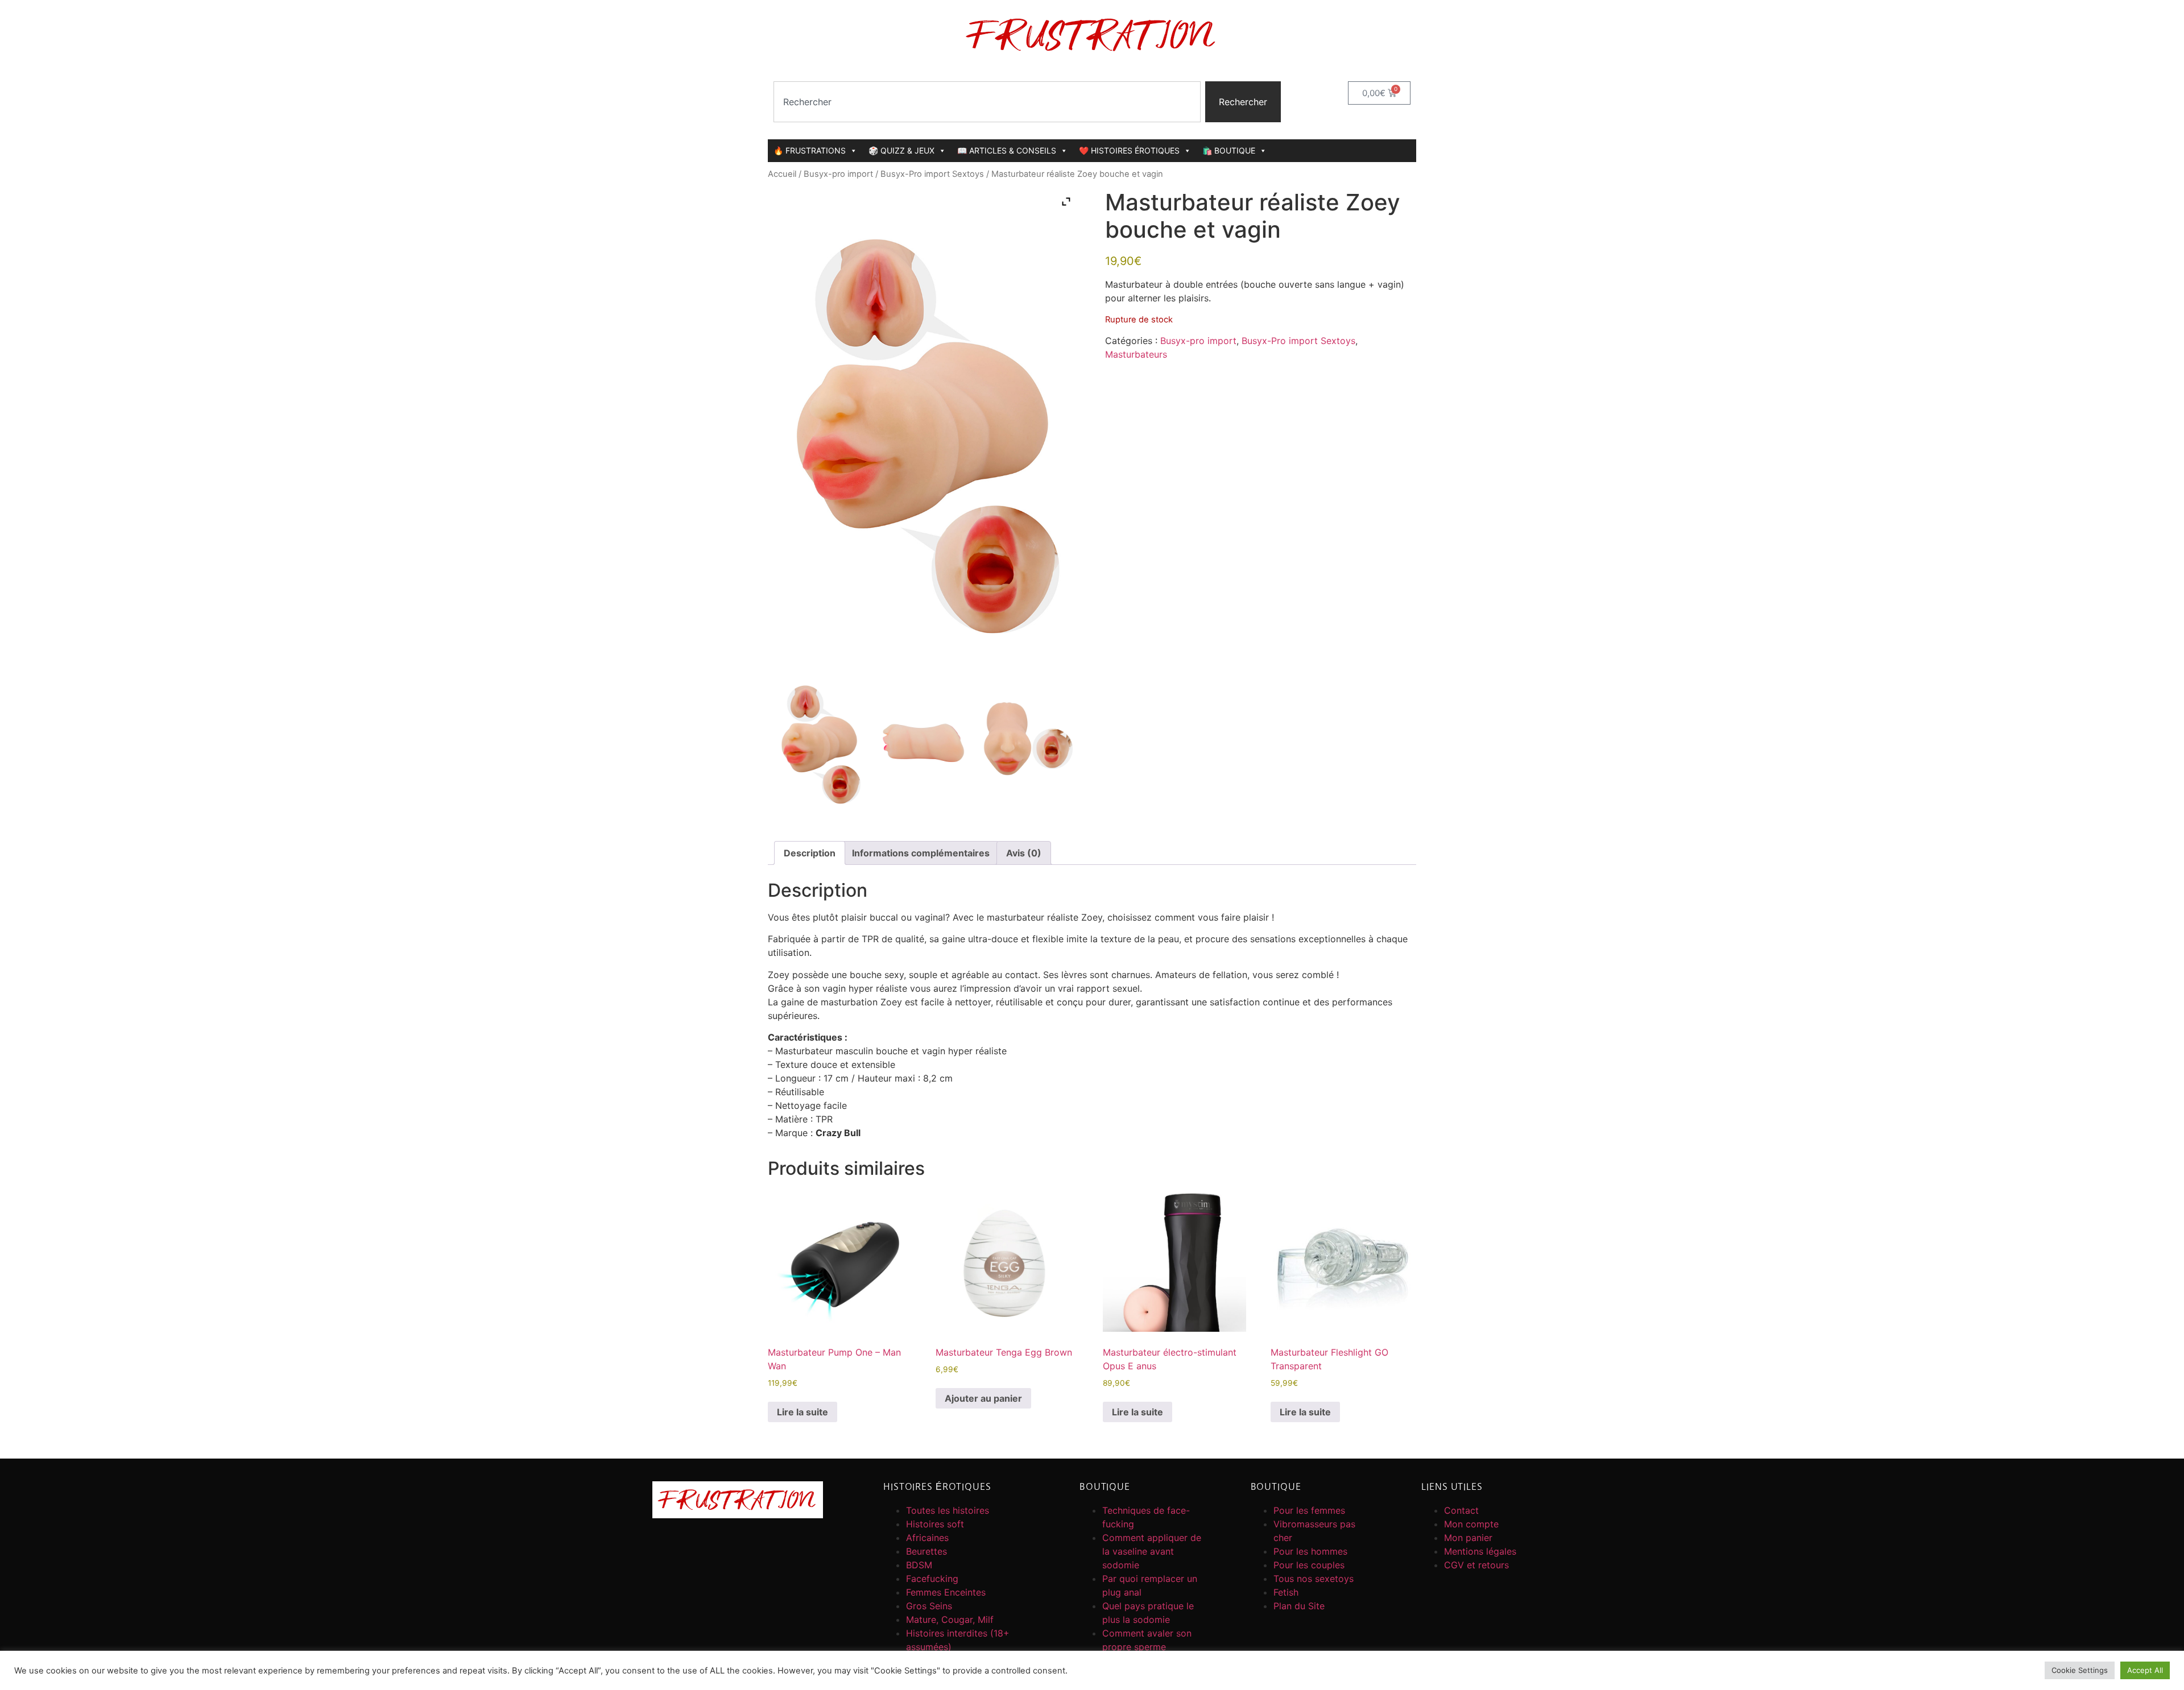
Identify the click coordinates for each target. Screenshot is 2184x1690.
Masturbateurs (1136, 354)
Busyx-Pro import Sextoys (932, 174)
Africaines (927, 1538)
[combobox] (987, 102)
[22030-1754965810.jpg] (820, 740)
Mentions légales (1480, 1551)
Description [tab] (810, 853)
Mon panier (1468, 1538)
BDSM (919, 1565)
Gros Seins (929, 1606)
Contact (1461, 1510)
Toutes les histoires (948, 1510)
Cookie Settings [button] (2080, 1670)
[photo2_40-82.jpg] (923, 740)
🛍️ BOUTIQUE (1229, 150)
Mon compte (1471, 1524)
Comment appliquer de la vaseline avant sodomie (1152, 1551)
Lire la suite (803, 1412)
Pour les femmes (1309, 1510)
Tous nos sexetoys (1314, 1579)
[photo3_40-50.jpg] (1027, 740)
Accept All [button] (2145, 1670)
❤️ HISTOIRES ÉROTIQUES (1129, 150)
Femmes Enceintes (946, 1592)
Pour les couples (1309, 1565)
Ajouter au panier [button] (983, 1398)
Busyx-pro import (838, 174)
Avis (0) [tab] (1024, 853)
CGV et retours (1476, 1565)
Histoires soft (935, 1524)
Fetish (1286, 1592)
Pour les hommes (1310, 1551)
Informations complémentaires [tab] (921, 853)
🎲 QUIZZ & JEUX (901, 150)
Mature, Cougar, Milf (950, 1619)
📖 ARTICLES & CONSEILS (1007, 150)
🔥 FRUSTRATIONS (810, 150)
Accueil (782, 174)
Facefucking (932, 1579)
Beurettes (926, 1551)
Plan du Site (1299, 1606)
